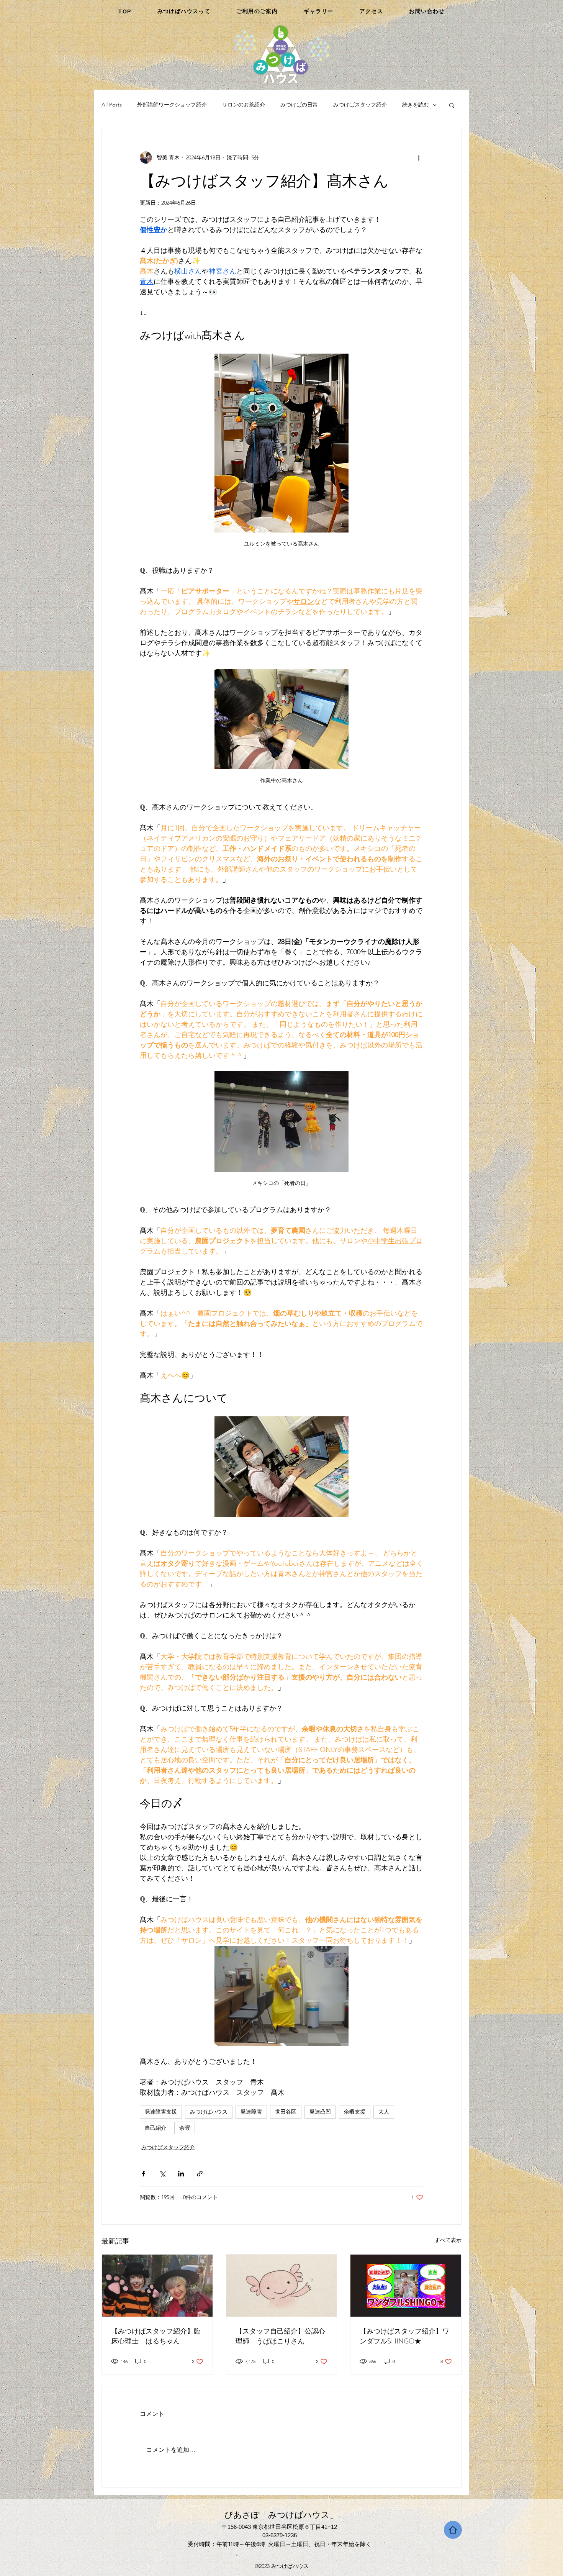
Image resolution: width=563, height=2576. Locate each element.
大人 (384, 2112)
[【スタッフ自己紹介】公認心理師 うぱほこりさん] (282, 2286)
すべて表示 (448, 2240)
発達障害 (251, 2112)
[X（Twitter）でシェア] (162, 2174)
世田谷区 (286, 2112)
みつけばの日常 (299, 105)
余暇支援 (355, 2112)
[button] (452, 105)
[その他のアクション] (419, 157)
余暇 (185, 2128)
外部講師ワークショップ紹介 (172, 105)
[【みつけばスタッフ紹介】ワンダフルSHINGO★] (406, 2286)
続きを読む (416, 105)
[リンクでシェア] (200, 2174)
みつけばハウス (209, 2112)
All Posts (112, 105)
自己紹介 (155, 2128)
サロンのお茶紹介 (244, 105)
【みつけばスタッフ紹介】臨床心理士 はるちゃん (156, 2336)
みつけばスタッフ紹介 (360, 105)
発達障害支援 (161, 2112)
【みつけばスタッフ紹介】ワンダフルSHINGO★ (404, 2336)
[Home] (453, 2530)
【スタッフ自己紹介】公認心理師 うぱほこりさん (280, 2336)
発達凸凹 (320, 2112)
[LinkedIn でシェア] (181, 2174)
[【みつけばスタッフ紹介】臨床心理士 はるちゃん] (157, 2286)
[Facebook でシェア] (143, 2174)
